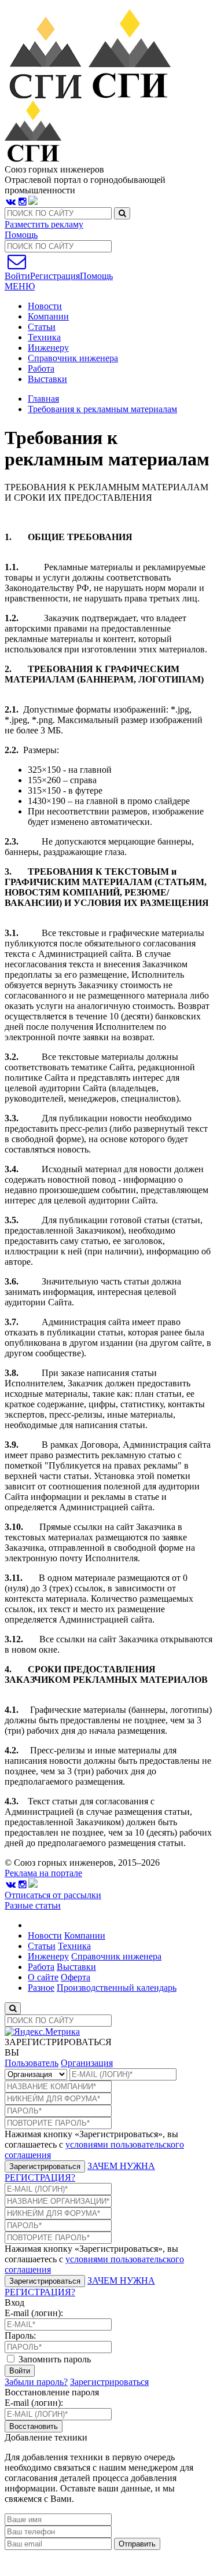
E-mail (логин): (34, 2313)
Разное (41, 1988)
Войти (20, 2371)
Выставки (47, 379)
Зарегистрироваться (45, 2166)
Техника (44, 337)
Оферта (76, 1977)
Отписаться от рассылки (53, 1895)
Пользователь (32, 2063)
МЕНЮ (20, 286)
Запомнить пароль (54, 2359)
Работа (41, 368)
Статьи (42, 327)
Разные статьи (33, 1905)
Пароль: (20, 2335)
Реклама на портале (43, 1873)
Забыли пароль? (36, 2382)
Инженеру (48, 348)
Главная (43, 399)
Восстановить (34, 2426)
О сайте (43, 1977)
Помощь (21, 235)
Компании (48, 316)
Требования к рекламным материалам (102, 409)
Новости (45, 306)
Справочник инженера (73, 358)
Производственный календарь (117, 1988)
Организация (87, 2063)
